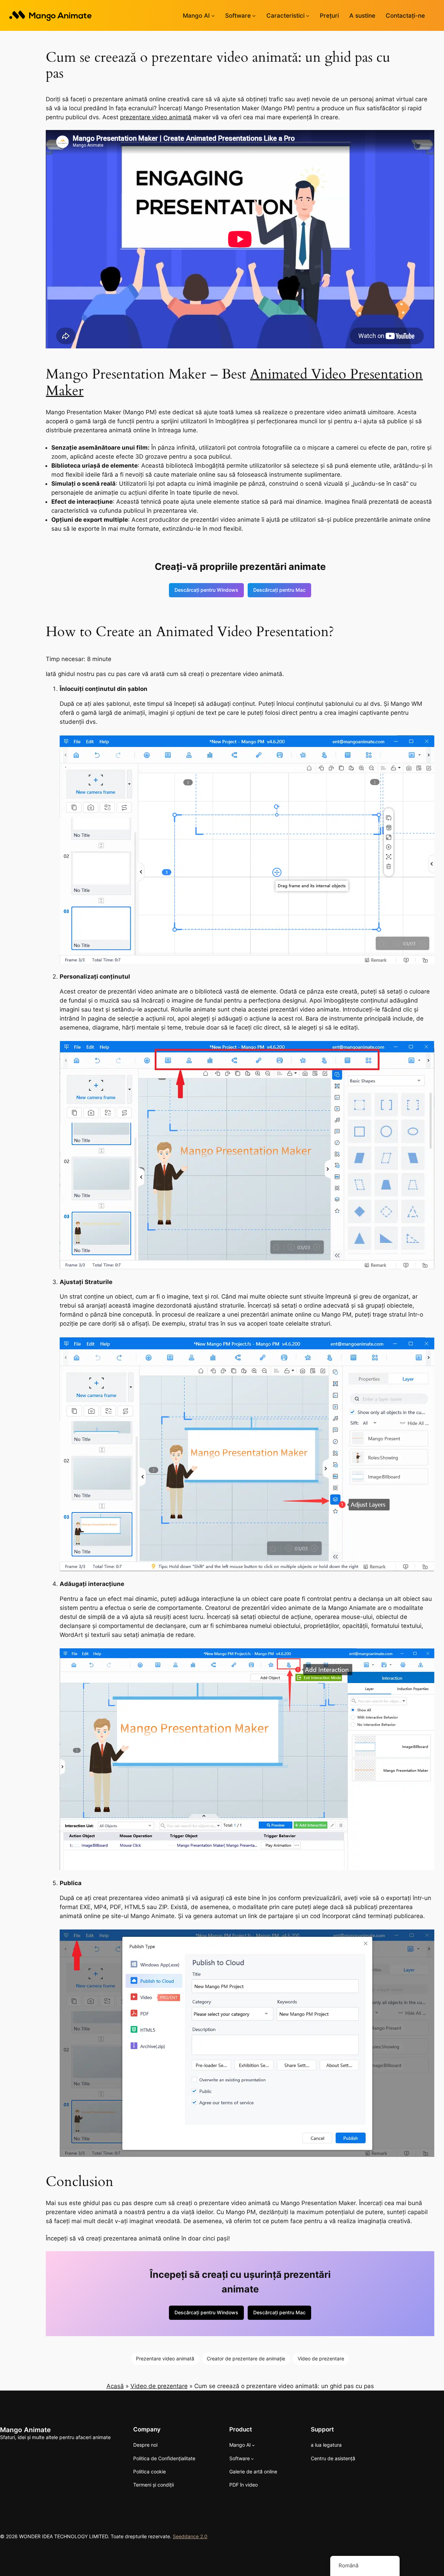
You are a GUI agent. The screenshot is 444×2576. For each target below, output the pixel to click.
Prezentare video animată (165, 2358)
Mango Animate (25, 2430)
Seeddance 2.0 (190, 2536)
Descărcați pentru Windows (206, 590)
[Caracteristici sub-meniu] (308, 16)
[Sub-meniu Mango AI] (213, 16)
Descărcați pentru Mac (279, 590)
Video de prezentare (321, 2358)
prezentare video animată (156, 117)
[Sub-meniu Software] (254, 16)
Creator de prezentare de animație (246, 2358)
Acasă (115, 2386)
